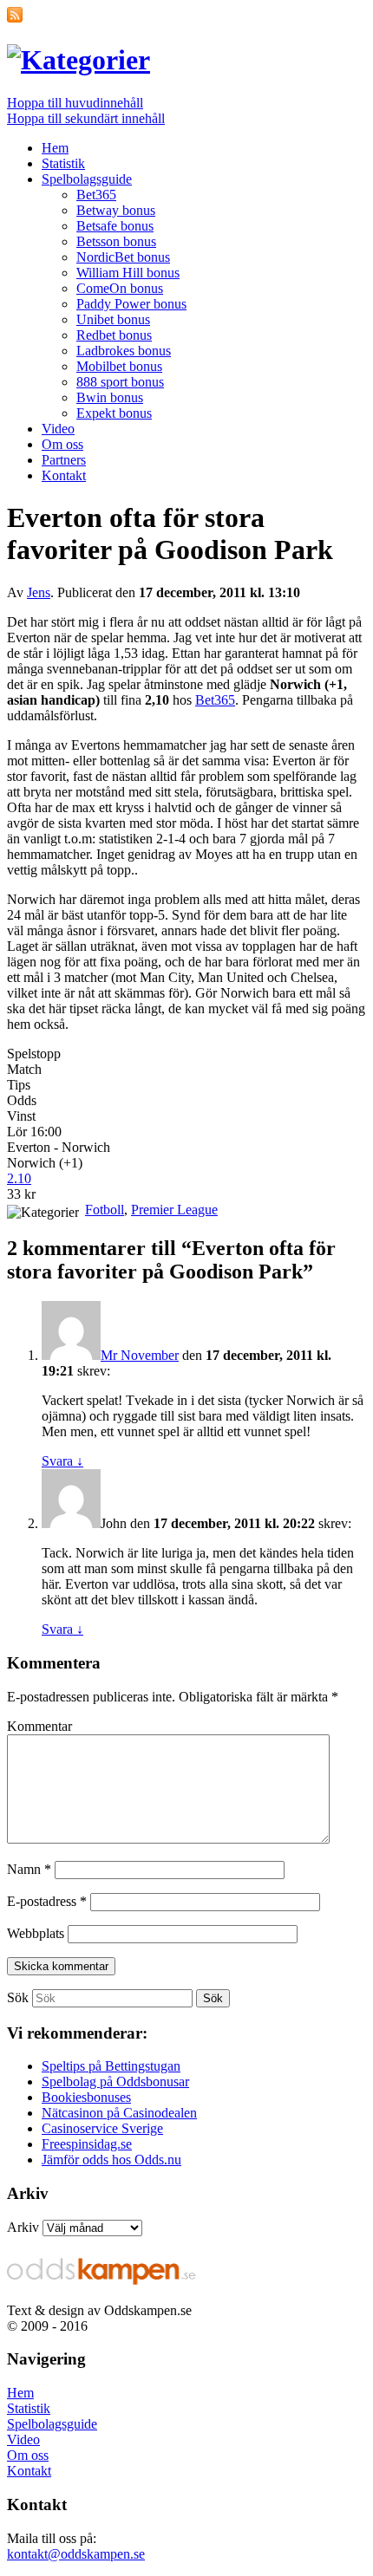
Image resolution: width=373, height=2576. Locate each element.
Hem (55, 148)
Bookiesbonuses (86, 2097)
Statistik (63, 163)
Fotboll (105, 1210)
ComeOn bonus (120, 288)
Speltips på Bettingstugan (111, 2066)
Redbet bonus (114, 335)
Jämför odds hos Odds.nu (111, 2160)
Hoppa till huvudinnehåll (75, 103)
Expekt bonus (114, 413)
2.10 (19, 1178)
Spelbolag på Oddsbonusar (115, 2082)
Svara (62, 1461)
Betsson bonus (116, 241)
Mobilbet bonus (119, 366)
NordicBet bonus (123, 257)
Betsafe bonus (115, 226)
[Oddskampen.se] (79, 60)
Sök (18, 1997)
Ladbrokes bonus (124, 351)
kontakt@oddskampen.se (76, 2554)
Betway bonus (116, 210)
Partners (64, 460)
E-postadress (47, 1901)
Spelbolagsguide (87, 179)
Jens (39, 592)
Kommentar (39, 1726)
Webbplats (36, 1933)
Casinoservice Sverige (102, 2128)
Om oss (62, 444)
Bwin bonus (110, 397)
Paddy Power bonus (131, 304)
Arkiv (23, 2227)
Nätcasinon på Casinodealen (119, 2113)
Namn (29, 1869)
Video (58, 429)
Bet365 (96, 195)
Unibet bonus (113, 319)
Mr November (140, 1355)
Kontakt (64, 475)
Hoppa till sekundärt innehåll (86, 118)
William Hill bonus (128, 273)
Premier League (174, 1210)
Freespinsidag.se (87, 2144)
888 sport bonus (120, 382)
